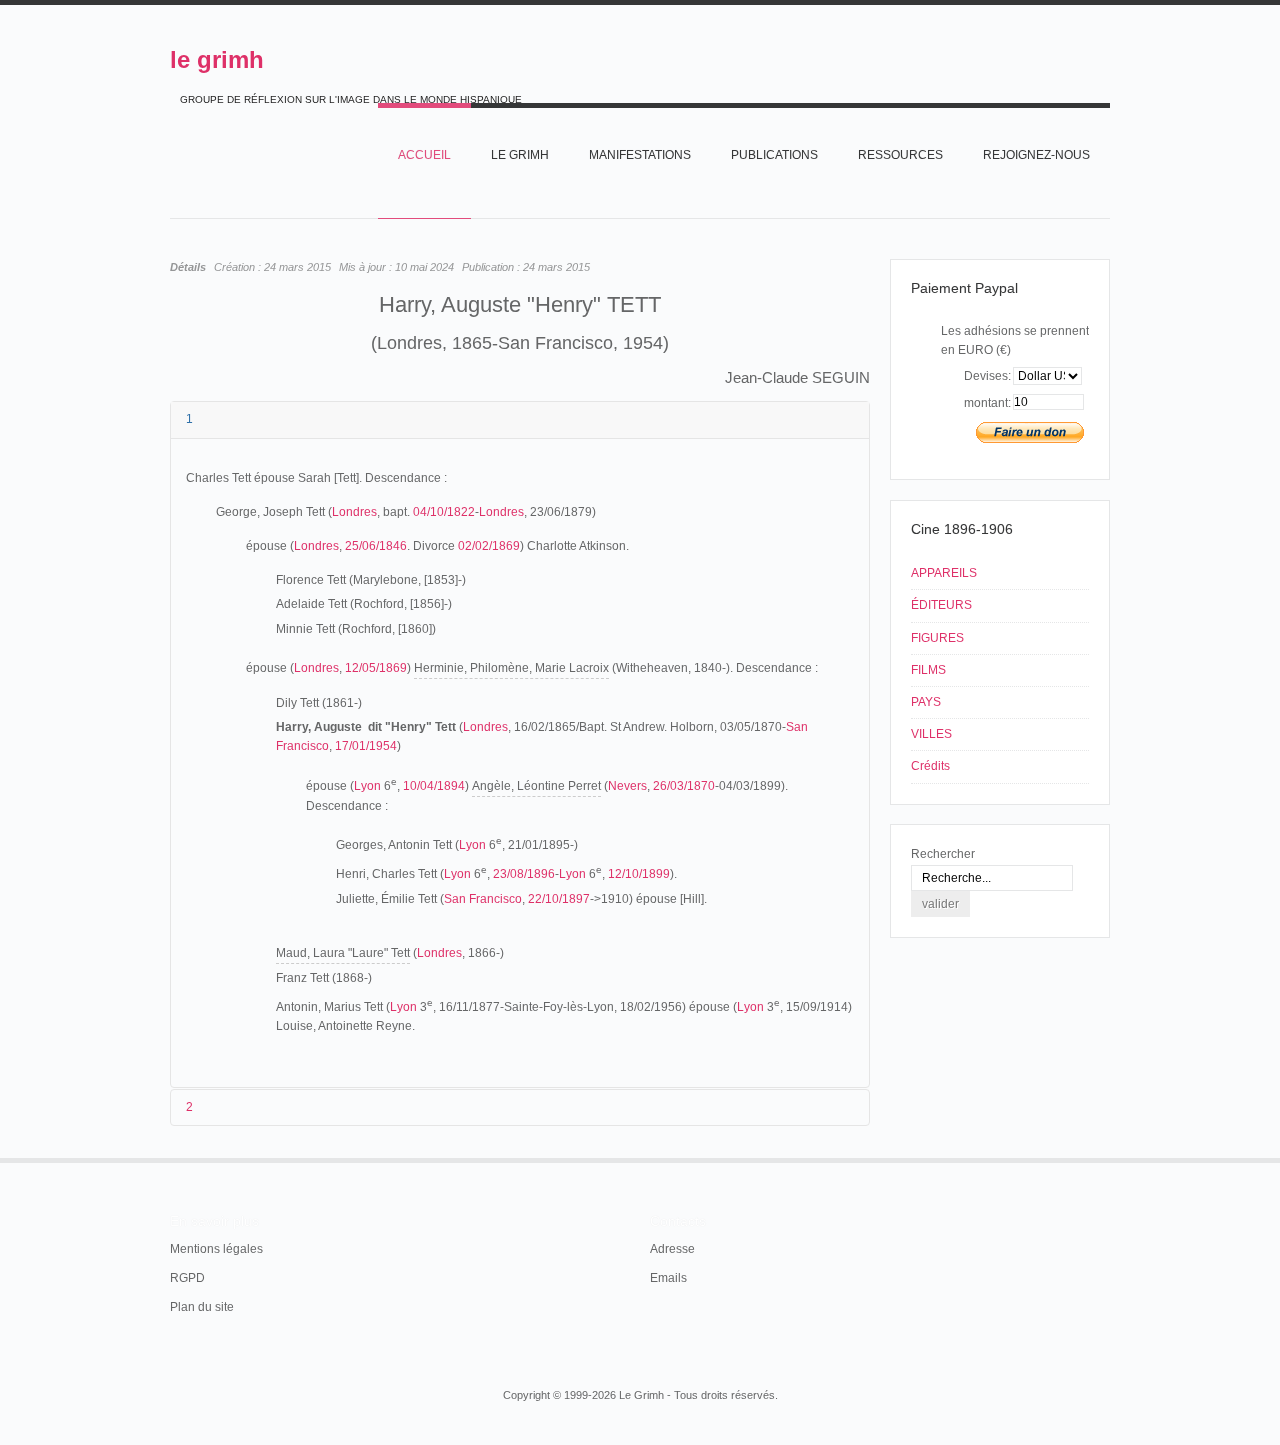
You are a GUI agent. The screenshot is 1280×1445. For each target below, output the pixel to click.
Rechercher (943, 854)
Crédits (930, 766)
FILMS (928, 670)
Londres (354, 512)
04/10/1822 (444, 512)
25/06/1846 (376, 546)
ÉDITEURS (941, 605)
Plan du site (202, 1307)
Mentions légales (216, 1249)
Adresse (672, 1249)
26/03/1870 (684, 786)
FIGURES (937, 638)
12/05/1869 (376, 668)
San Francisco (483, 899)
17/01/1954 (366, 746)
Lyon (367, 786)
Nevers (627, 786)
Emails (668, 1278)
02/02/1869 (489, 546)
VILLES (931, 734)
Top (1108, 1158)
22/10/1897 (559, 899)
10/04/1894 (434, 786)
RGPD (187, 1278)
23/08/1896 (524, 874)
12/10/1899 (639, 874)
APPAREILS (944, 573)
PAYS (926, 702)
